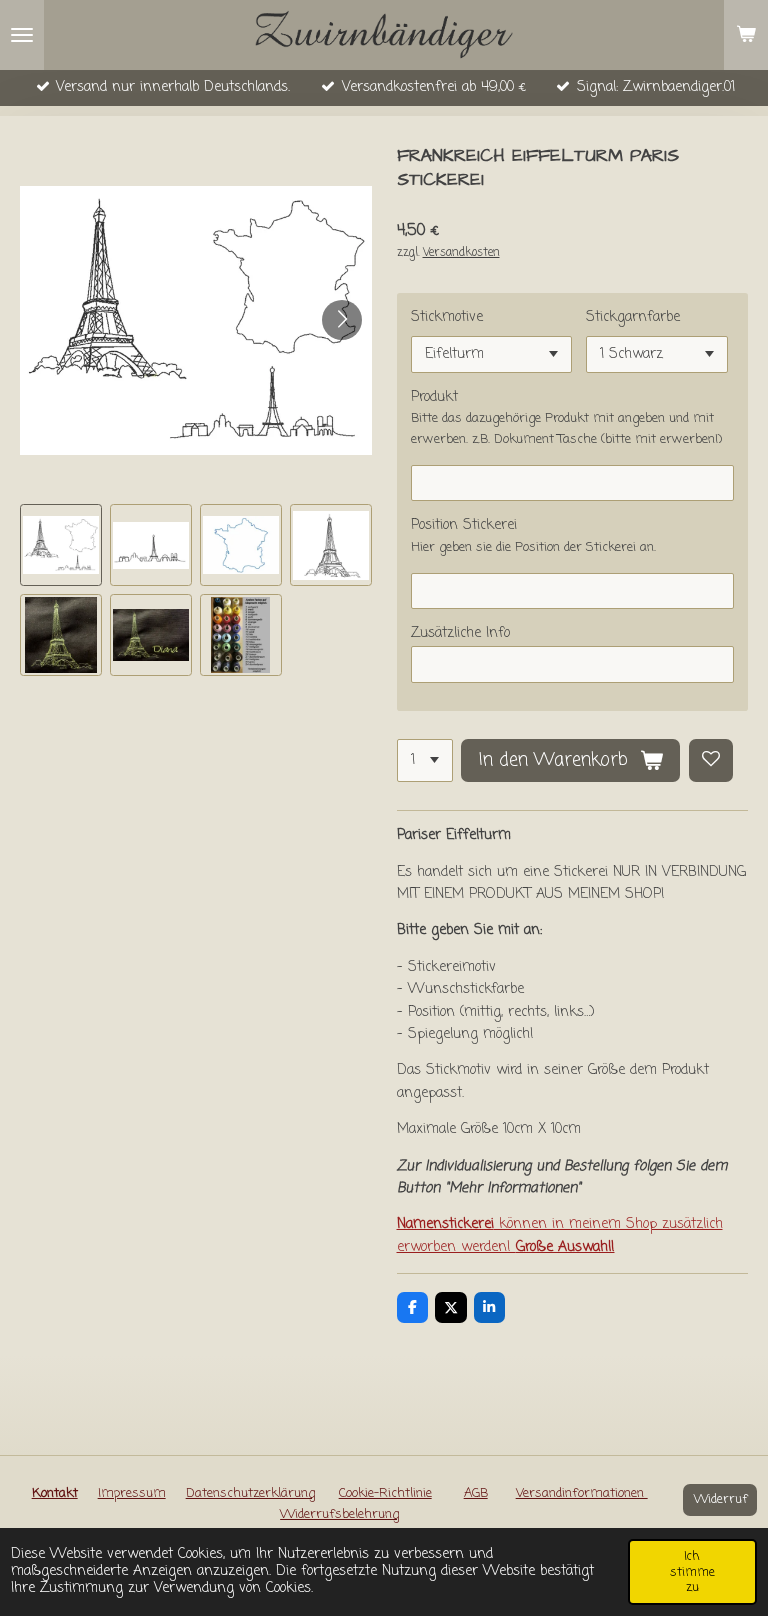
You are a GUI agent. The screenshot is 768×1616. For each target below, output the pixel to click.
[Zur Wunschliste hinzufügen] (711, 761)
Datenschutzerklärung (250, 1493)
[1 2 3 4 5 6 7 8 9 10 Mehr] (425, 761)
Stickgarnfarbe (633, 317)
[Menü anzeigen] (22, 35)
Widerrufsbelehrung (339, 1514)
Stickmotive (447, 317)
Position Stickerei (464, 525)
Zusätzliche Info (460, 633)
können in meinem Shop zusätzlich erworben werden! (560, 1235)
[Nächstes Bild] (342, 320)
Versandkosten (461, 253)
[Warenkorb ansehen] (746, 35)
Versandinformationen (582, 1493)
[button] (61, 545)
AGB (476, 1493)
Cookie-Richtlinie (385, 1493)
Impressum (132, 1493)
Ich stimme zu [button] (692, 1571)
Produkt (434, 397)
